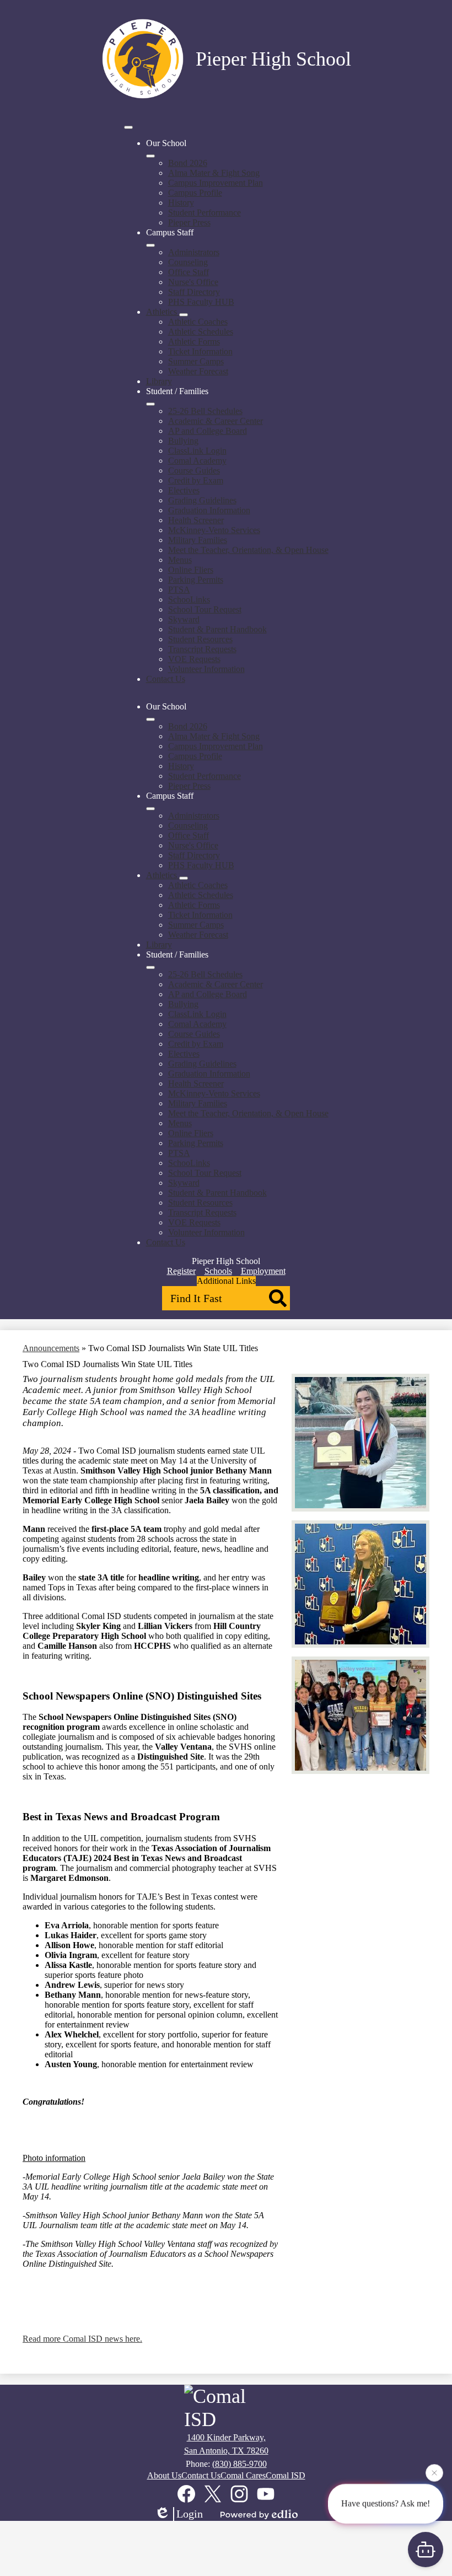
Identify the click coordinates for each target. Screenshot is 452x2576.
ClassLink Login (197, 451)
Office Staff (189, 272)
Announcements (51, 1348)
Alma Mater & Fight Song (214, 173)
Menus (180, 560)
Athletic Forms (194, 342)
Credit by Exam (196, 480)
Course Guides (194, 470)
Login (190, 2514)
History (181, 203)
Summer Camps (196, 361)
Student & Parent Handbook (217, 629)
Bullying (183, 441)
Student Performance (205, 213)
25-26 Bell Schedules (205, 411)
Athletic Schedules (201, 332)
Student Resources (200, 639)
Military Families (198, 540)
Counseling (188, 262)
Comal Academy (197, 461)
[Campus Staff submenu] (150, 245)
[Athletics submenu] (184, 315)
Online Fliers (191, 570)
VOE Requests (194, 659)
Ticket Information (200, 351)
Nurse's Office (193, 282)
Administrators (194, 252)
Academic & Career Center (216, 421)
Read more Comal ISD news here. (82, 2339)
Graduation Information (209, 510)
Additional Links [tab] (226, 1281)
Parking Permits (196, 580)
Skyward (184, 619)
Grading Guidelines (202, 500)
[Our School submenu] (150, 156)
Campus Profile (195, 193)
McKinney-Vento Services (214, 530)
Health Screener (196, 520)
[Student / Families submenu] (150, 404)
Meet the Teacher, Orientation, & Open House (248, 550)
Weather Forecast (198, 371)
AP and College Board (208, 431)
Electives (184, 490)
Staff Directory (194, 292)
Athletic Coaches (198, 322)
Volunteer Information (206, 669)
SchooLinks (189, 599)
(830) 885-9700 (240, 2464)
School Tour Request (205, 609)
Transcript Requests (202, 649)
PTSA (179, 590)
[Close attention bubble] (434, 2473)
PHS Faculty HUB (201, 302)
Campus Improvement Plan (216, 183)
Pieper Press (189, 222)
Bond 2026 (188, 163)
